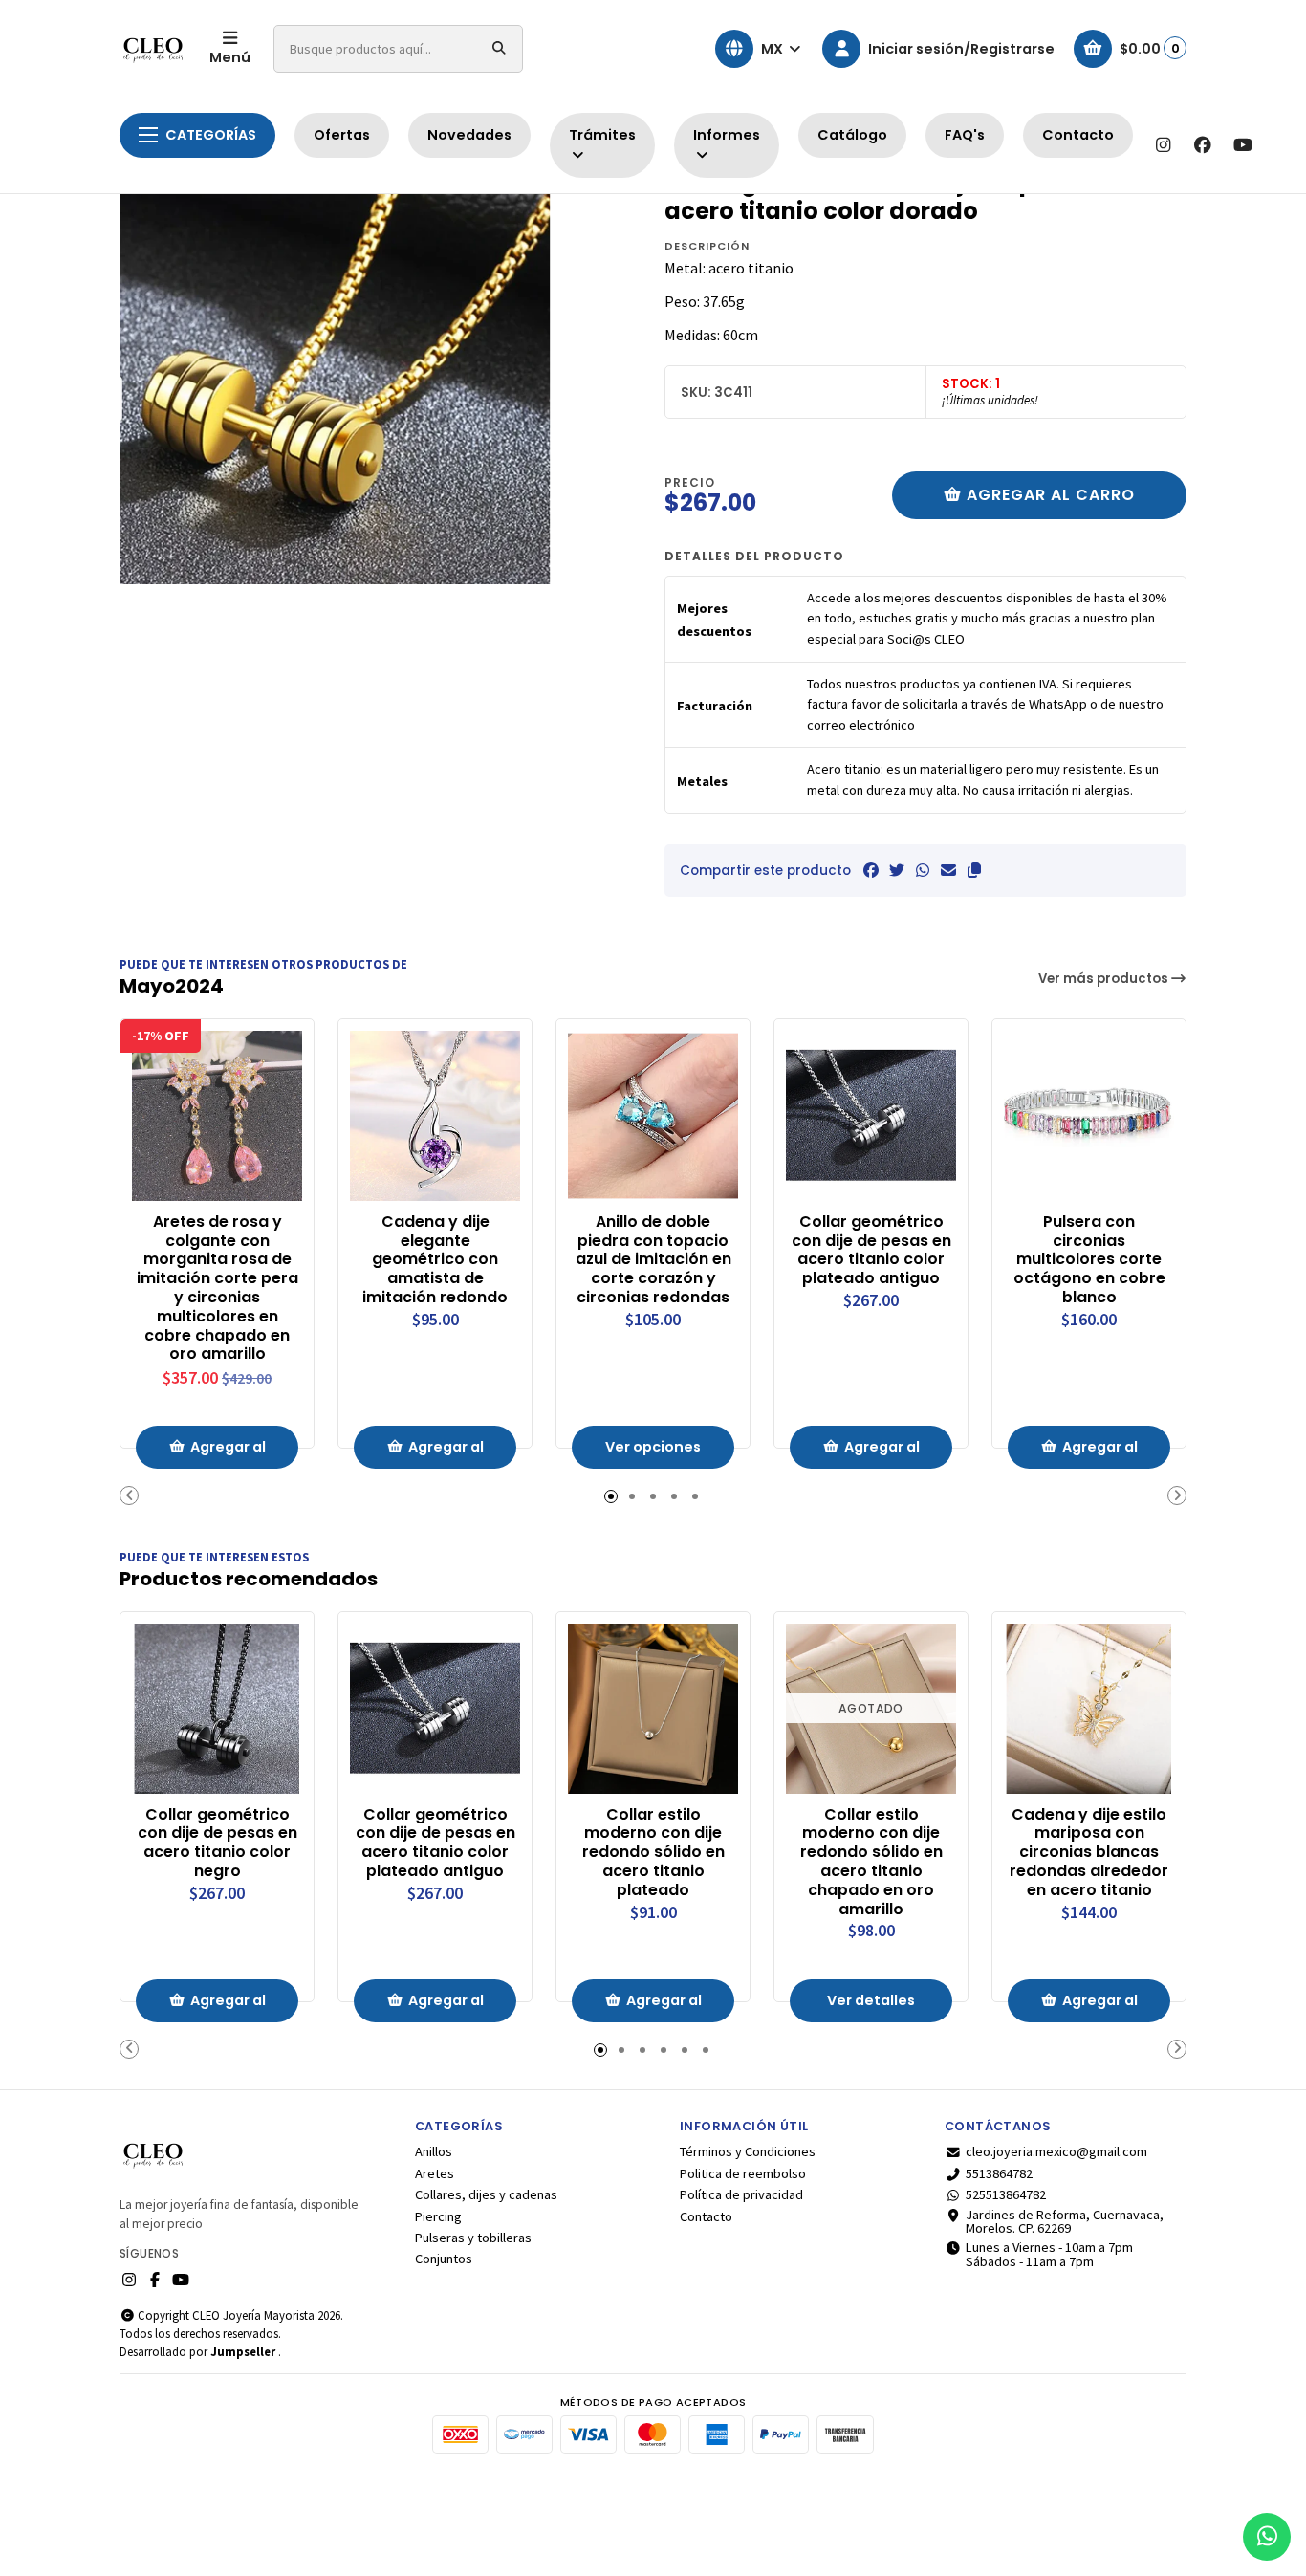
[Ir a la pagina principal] (153, 49)
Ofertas (342, 135)
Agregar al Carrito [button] (228, 1453)
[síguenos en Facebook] (1203, 145)
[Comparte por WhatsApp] (923, 870)
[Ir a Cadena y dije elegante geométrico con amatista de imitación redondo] (435, 1116)
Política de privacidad (741, 2194)
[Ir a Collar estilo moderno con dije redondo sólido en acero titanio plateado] (653, 1709)
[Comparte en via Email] (948, 870)
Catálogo (852, 135)
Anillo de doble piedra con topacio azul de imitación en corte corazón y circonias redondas (653, 1260)
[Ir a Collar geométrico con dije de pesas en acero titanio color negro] (217, 1709)
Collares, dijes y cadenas (486, 2194)
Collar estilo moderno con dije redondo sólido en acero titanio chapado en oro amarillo (871, 1862)
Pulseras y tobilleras (473, 2238)
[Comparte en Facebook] (871, 870)
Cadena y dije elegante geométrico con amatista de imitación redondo (435, 1260)
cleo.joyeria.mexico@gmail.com (1056, 2151)
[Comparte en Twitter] (897, 870)
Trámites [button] (602, 135)
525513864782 (1006, 2194)
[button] (974, 870)
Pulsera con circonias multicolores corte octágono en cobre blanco (1089, 1260)
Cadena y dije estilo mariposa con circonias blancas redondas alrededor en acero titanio (1089, 1853)
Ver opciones (653, 1447)
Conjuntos (444, 2259)
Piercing (438, 2216)
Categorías (211, 135)
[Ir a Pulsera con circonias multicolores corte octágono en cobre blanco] (1089, 1116)
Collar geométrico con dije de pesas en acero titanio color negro (218, 1843)
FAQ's (965, 135)
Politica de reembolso (743, 2173)
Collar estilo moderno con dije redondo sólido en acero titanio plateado (653, 1853)
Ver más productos (1105, 979)
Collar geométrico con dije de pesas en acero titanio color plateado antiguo (871, 1250)
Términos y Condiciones (748, 2151)
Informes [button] (727, 135)
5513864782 (999, 2173)
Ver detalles (871, 2000)
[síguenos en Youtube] (1243, 145)
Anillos (434, 2151)
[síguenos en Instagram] (1163, 145)
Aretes (435, 2173)
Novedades (469, 135)
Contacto (1078, 135)
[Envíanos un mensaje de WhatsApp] (1267, 2537)
